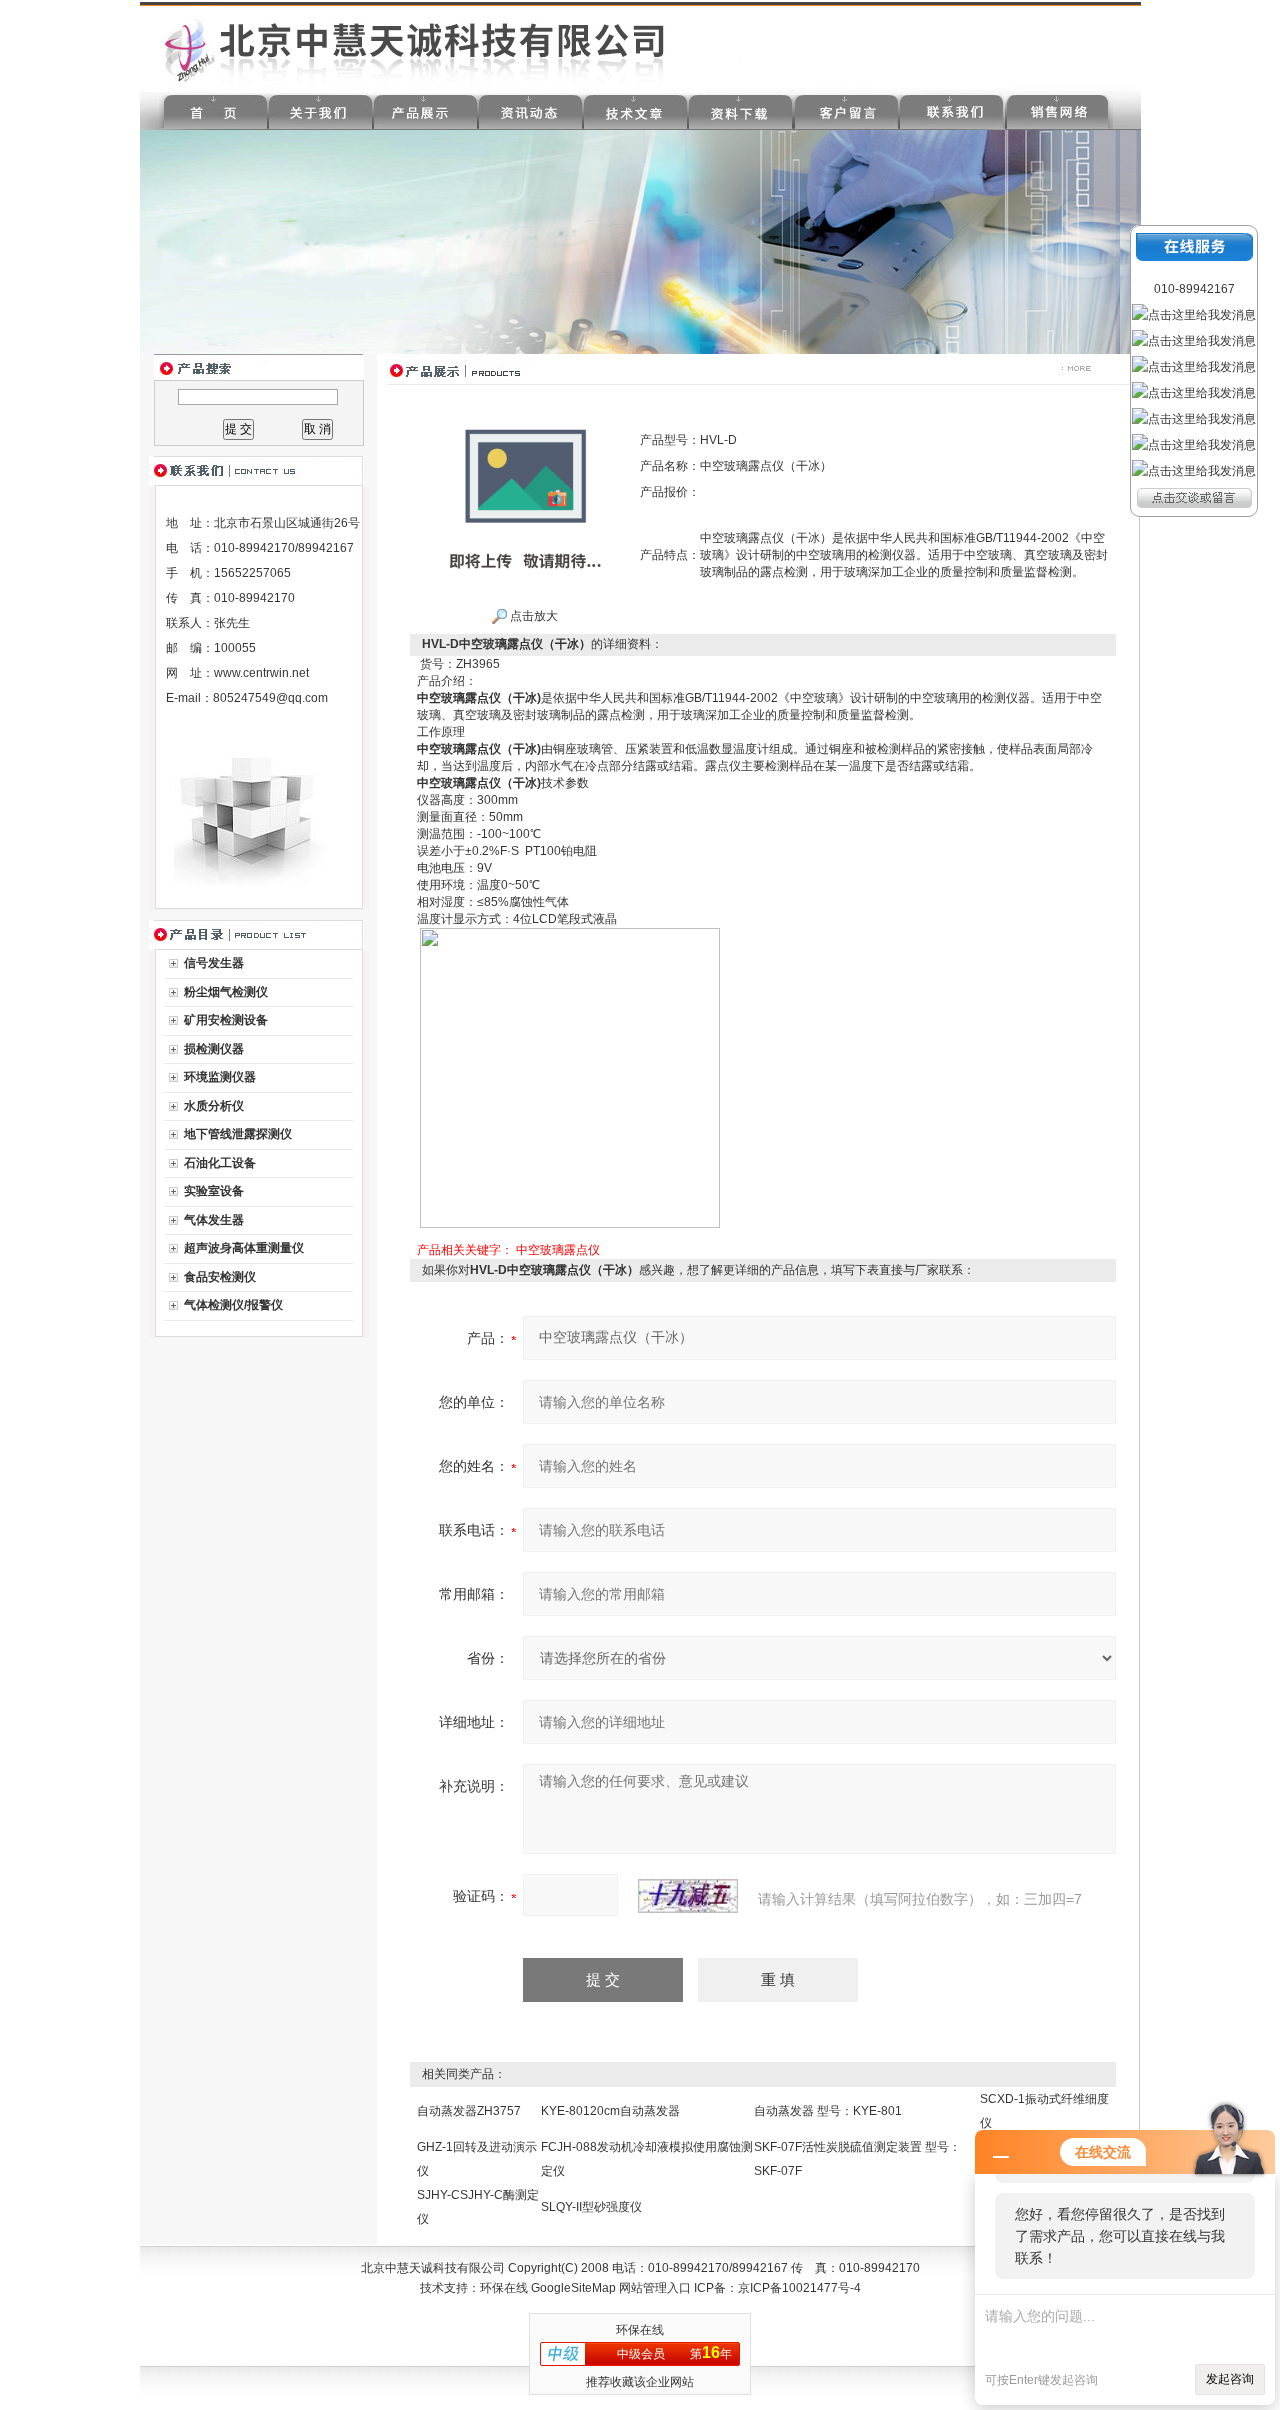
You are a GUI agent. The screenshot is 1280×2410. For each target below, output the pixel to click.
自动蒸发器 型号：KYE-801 (828, 2111)
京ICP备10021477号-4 (799, 2288)
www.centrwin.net (261, 673)
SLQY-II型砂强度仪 (591, 2207)
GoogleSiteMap (573, 2288)
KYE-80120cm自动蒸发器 (610, 2111)
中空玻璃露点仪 (558, 1250)
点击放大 (532, 616)
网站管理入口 (655, 2288)
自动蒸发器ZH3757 (469, 2111)
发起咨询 (1230, 2379)
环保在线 (504, 2288)
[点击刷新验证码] (688, 1896)
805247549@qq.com (270, 698)
